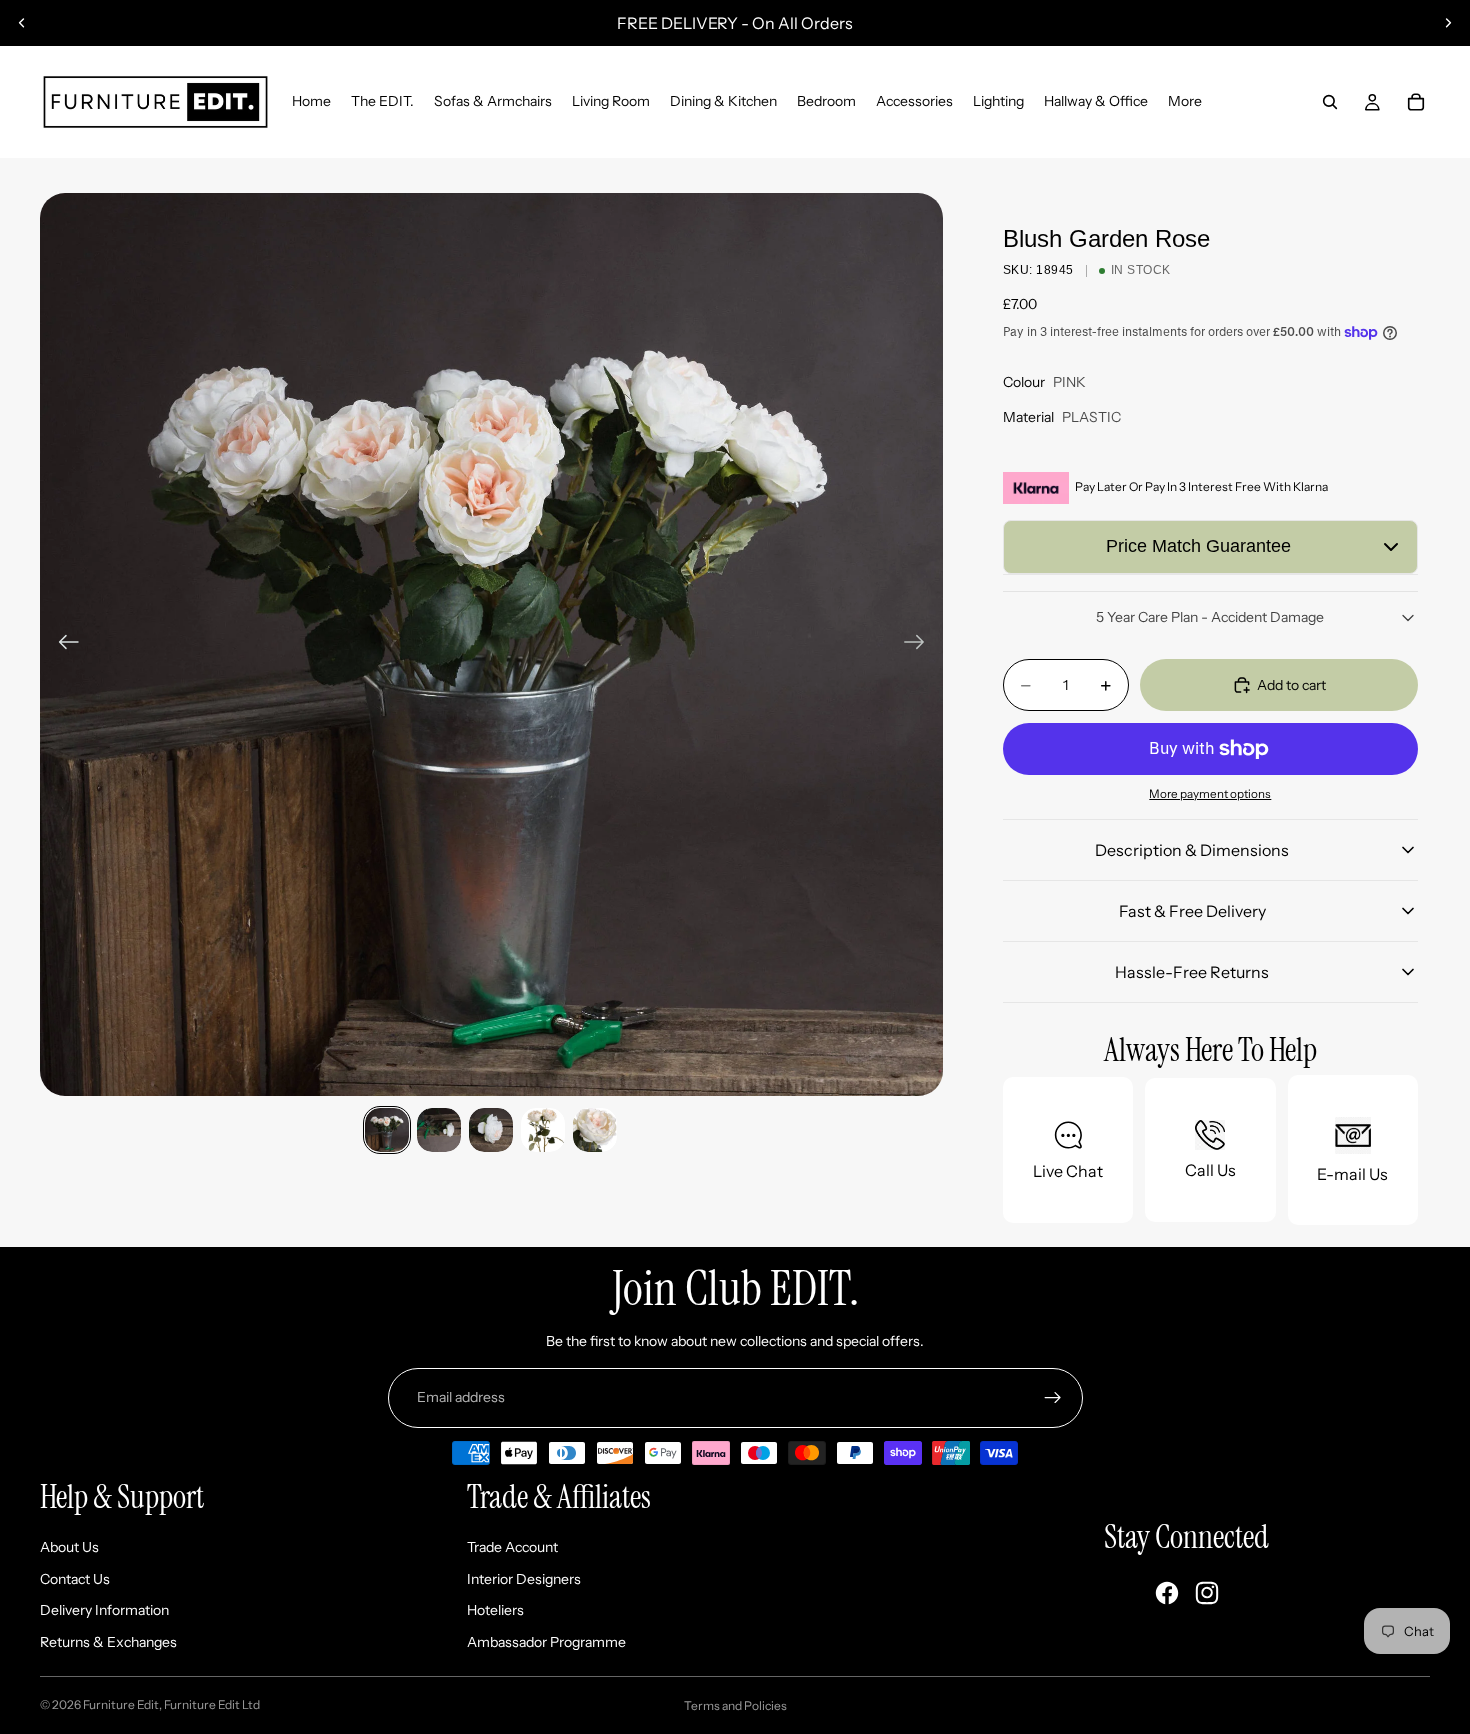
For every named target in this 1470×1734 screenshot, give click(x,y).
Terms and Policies (735, 1705)
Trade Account (512, 1547)
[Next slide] (1448, 23)
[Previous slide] (22, 23)
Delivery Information (104, 1610)
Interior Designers (524, 1579)
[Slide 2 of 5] (439, 1130)
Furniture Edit (121, 1704)
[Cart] (1416, 102)
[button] (1210, 547)
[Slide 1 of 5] (387, 1130)
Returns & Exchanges (108, 1642)
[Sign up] (1053, 1398)
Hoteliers (495, 1610)
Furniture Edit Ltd (212, 1704)
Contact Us (75, 1579)
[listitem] (1185, 102)
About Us (69, 1547)
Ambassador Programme (546, 1642)
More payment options (1210, 794)
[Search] (1330, 102)
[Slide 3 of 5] (491, 1130)
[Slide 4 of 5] (543, 1130)
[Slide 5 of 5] (595, 1130)
